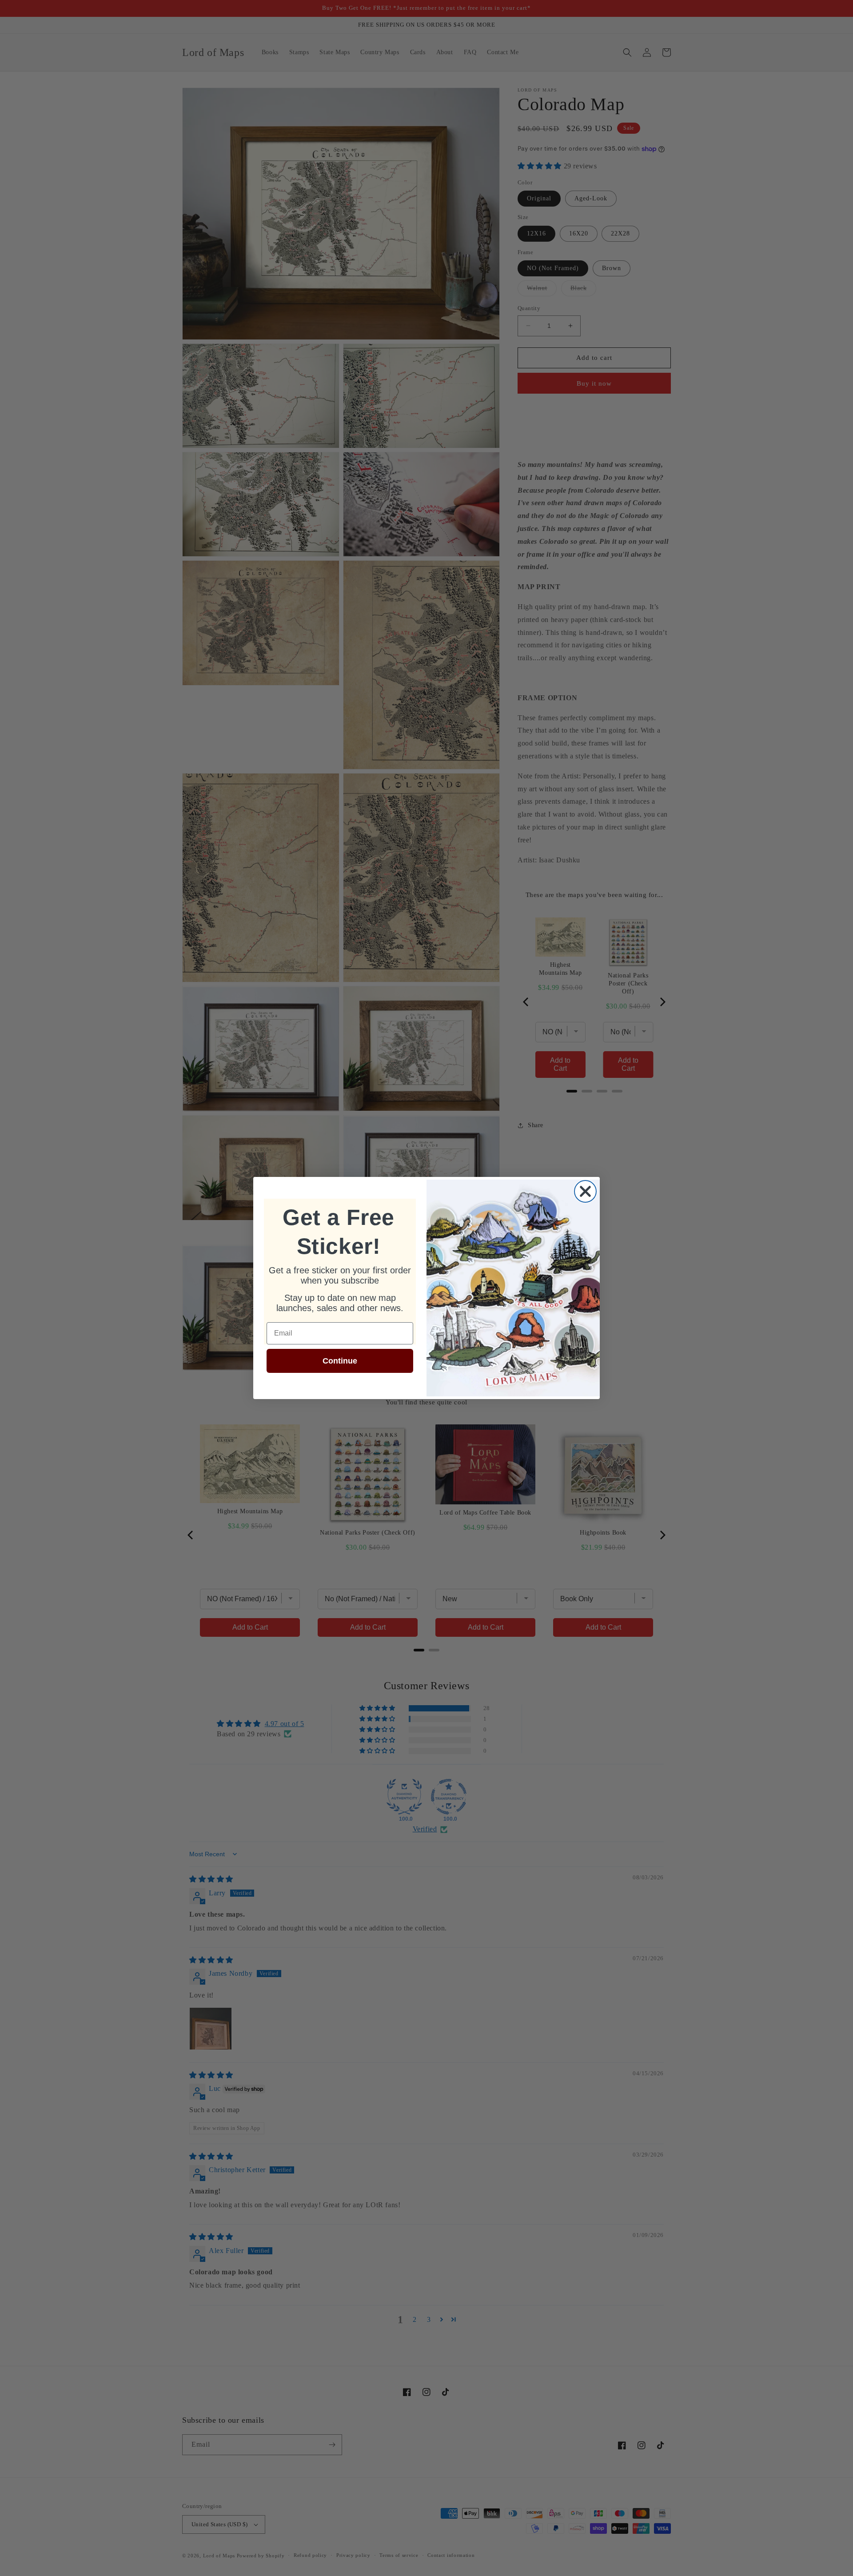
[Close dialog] (585, 1191)
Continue (340, 1361)
